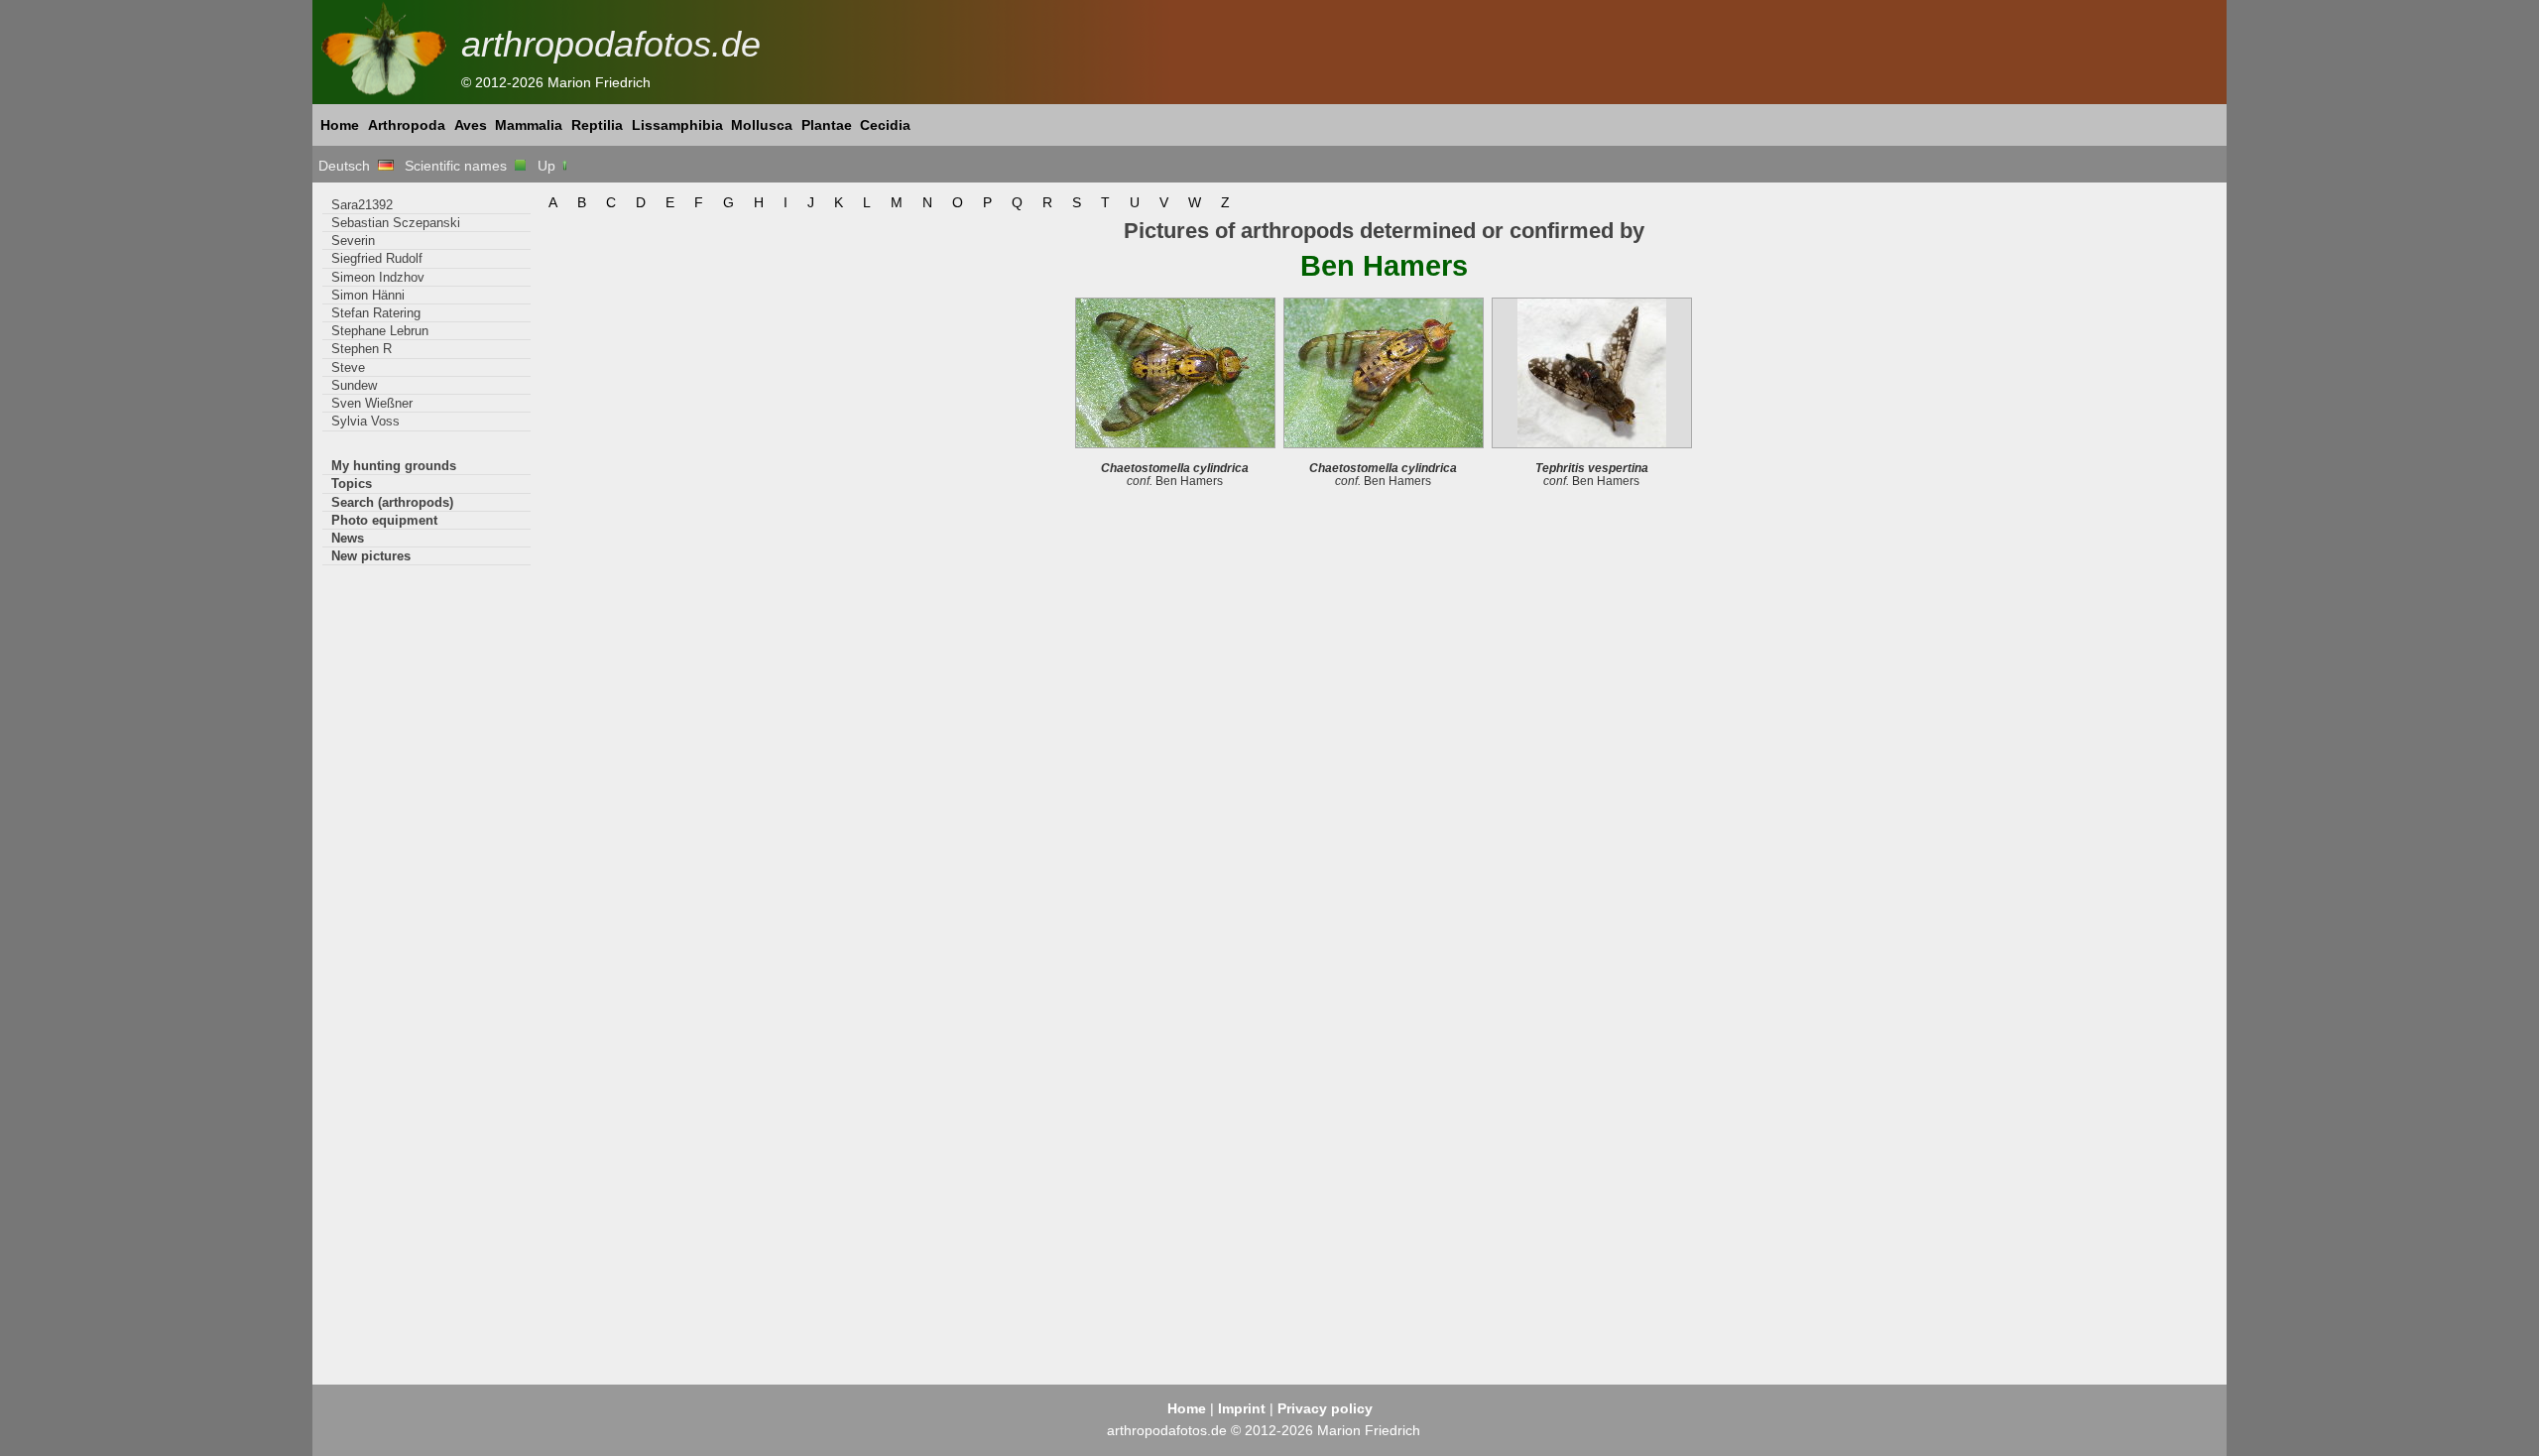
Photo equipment (384, 520)
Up (548, 166)
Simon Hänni (368, 295)
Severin (353, 241)
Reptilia (597, 125)
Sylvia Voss (365, 421)
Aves (471, 125)
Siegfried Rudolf (377, 258)
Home (340, 125)
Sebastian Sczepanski (396, 223)
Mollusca (762, 125)
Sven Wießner (372, 403)
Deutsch (348, 166)
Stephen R (362, 349)
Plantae (827, 125)
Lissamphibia (677, 125)
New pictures (371, 556)
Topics (352, 484)
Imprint (1242, 1408)
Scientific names (460, 166)
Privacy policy (1325, 1408)
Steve (348, 367)
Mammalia (529, 125)
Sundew (354, 385)
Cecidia (885, 125)
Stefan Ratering (376, 313)
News (348, 538)
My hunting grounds (394, 466)
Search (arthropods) (392, 502)
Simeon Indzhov (378, 277)
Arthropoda (407, 125)
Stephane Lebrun (380, 331)
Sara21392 (362, 205)
